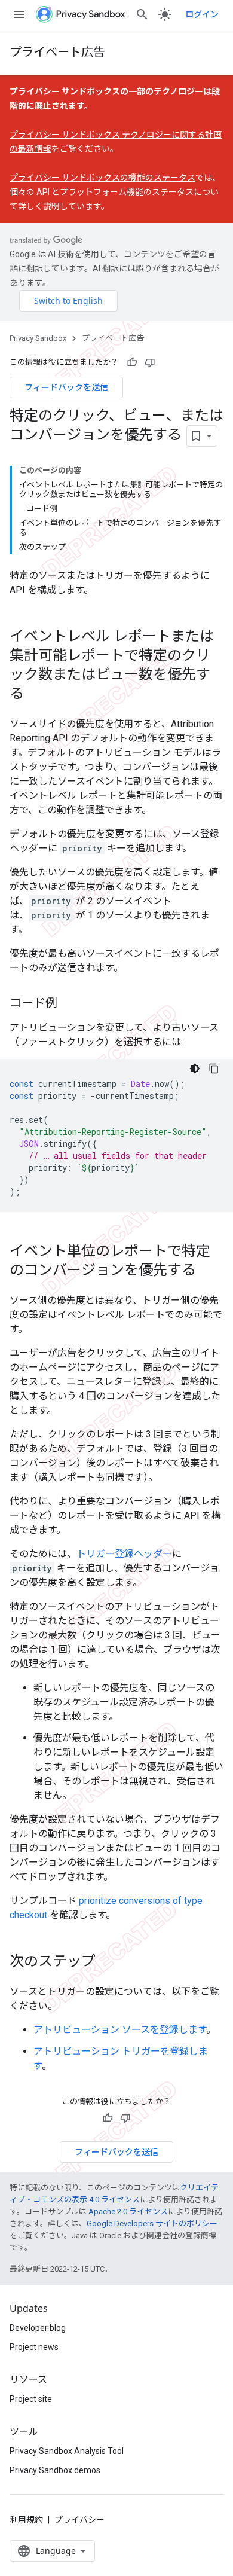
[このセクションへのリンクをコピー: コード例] (69, 1003)
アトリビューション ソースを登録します (120, 2030)
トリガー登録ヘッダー (124, 1554)
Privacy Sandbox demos (55, 2470)
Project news (34, 2347)
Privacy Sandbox (38, 338)
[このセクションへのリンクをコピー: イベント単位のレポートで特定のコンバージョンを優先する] (208, 1271)
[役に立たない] (150, 362)
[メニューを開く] (19, 14)
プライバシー (79, 2520)
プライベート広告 (57, 52)
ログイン (202, 14)
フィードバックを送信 (66, 387)
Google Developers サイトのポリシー (152, 2224)
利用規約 (26, 2520)
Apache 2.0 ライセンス (128, 2212)
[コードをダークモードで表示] (195, 1069)
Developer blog (38, 2328)
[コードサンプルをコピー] (214, 1069)
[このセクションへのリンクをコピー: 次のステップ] (108, 1962)
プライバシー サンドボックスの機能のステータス (102, 178)
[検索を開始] (142, 14)
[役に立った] (132, 362)
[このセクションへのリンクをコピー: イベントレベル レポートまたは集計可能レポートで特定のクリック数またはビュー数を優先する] (36, 694)
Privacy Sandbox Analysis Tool (67, 2451)
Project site (31, 2399)
